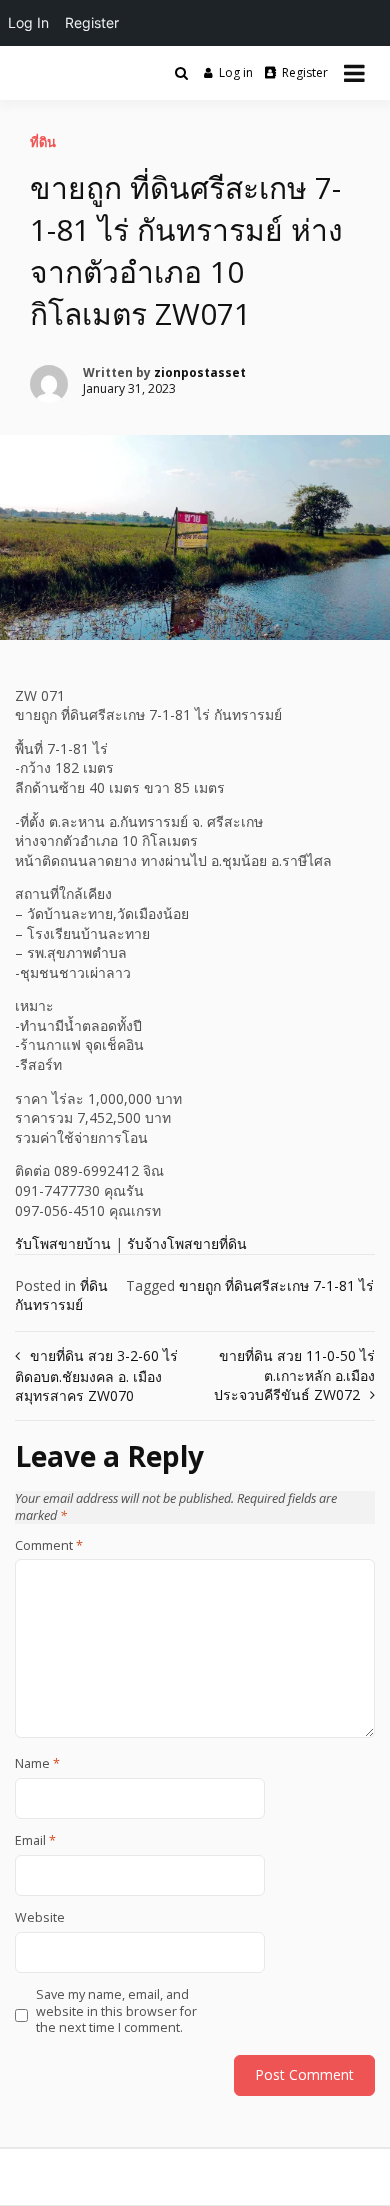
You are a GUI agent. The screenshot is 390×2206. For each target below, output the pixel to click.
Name (37, 1764)
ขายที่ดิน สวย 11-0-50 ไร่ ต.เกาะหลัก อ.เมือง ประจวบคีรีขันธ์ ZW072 (294, 1375)
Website (40, 1918)
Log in (236, 72)
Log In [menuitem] (28, 22)
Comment (49, 1546)
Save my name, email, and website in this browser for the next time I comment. (116, 2011)
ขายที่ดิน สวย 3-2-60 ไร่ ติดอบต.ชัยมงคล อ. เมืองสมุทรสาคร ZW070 (96, 1375)
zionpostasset (200, 372)
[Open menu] (354, 73)
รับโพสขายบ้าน (63, 1243)
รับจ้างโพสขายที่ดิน (187, 1243)
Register (305, 72)
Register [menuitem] (92, 22)
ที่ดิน (43, 142)
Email (35, 1841)
